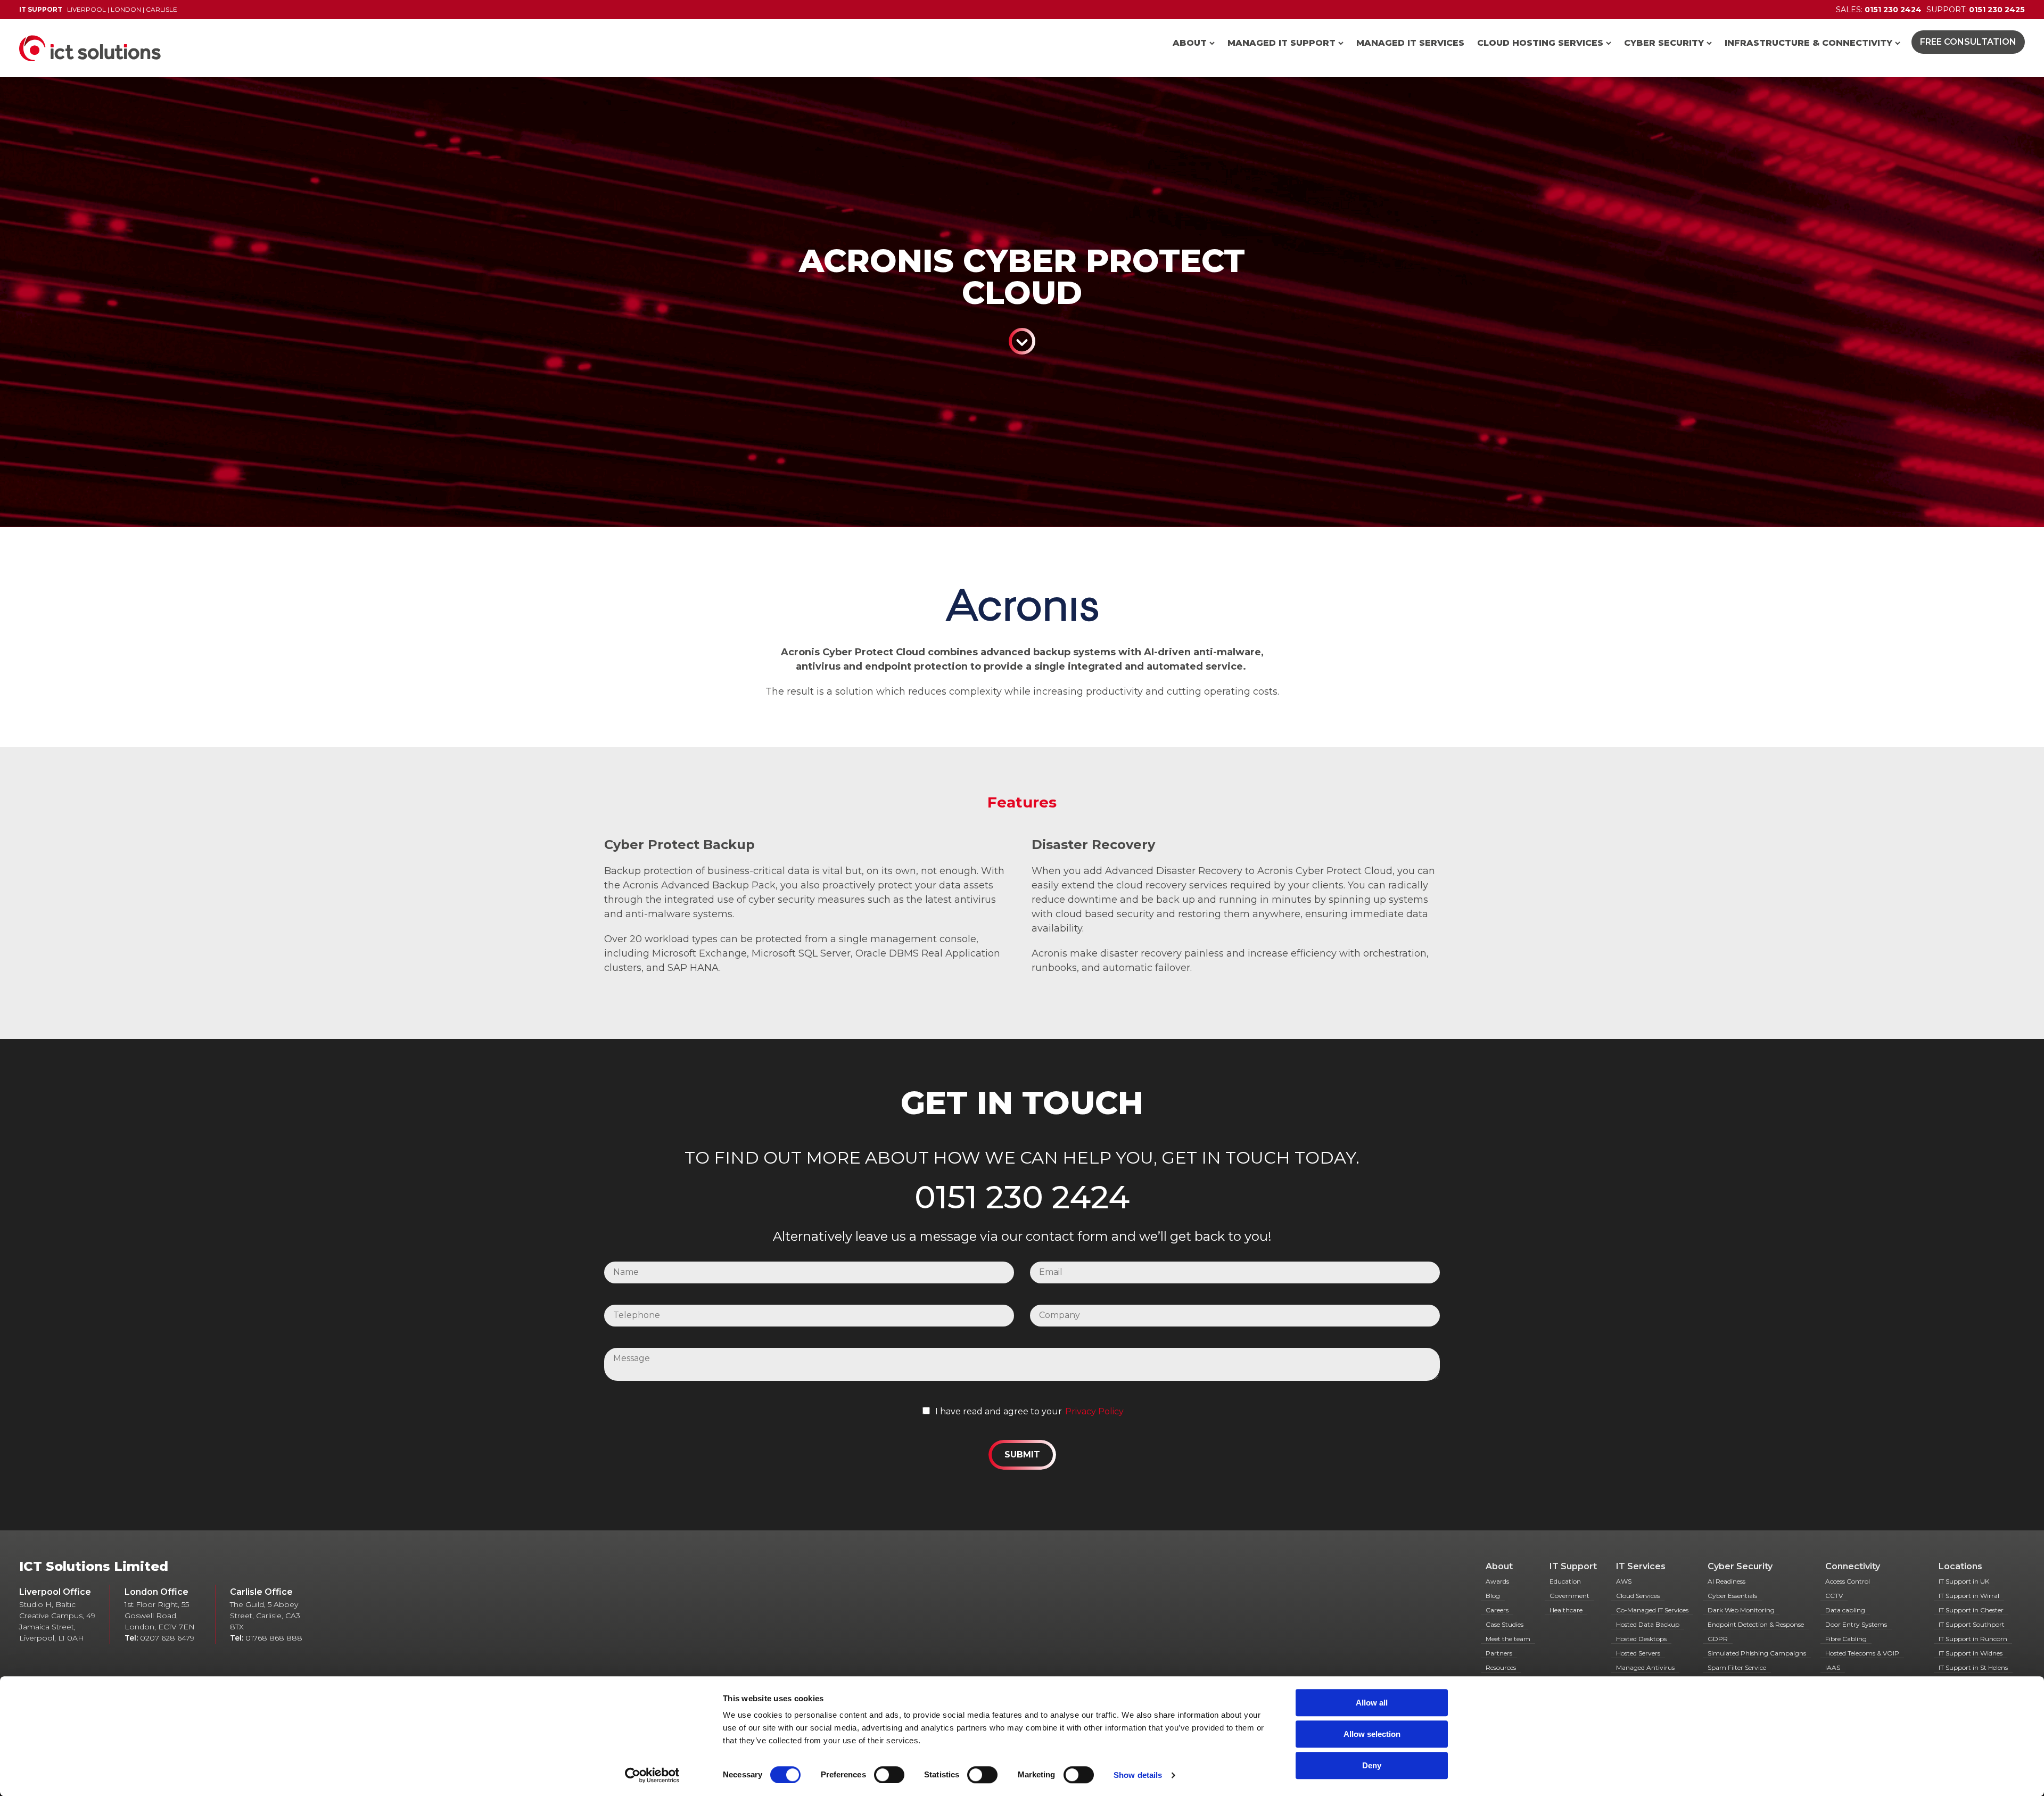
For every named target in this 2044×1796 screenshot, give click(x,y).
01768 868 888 (274, 1638)
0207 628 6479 (167, 1638)
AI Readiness (1726, 1581)
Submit (1022, 1455)
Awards (1497, 1581)
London (126, 9)
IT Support (1573, 1566)
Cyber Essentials (1732, 1596)
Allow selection (1372, 1734)
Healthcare (1566, 1610)
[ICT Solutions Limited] (80, 48)
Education (1565, 1581)
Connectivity (1853, 1566)
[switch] (889, 1775)
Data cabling (1845, 1610)
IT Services (1641, 1566)
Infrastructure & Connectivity (1808, 43)
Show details (1138, 1775)
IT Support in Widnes (1971, 1653)
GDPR (1718, 1639)
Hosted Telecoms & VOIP (1862, 1653)
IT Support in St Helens (1973, 1667)
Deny (1372, 1765)
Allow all (1372, 1703)
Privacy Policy (1094, 1411)
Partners (1499, 1653)
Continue (1022, 341)
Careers (1497, 1610)
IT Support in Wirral (1969, 1596)
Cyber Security (1664, 43)
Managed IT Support (1281, 43)
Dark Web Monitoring (1741, 1610)
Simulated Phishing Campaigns (1757, 1653)
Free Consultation (1968, 42)
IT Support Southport (1972, 1624)
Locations (1960, 1566)
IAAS (1833, 1667)
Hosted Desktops (1641, 1639)
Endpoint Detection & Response (1756, 1624)
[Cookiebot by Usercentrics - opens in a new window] (652, 1775)
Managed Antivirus (1645, 1667)
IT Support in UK (1964, 1581)
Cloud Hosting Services (1540, 43)
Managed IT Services (1410, 43)
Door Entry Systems (1856, 1624)
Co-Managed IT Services (1652, 1610)
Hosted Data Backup (1648, 1624)
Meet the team (1508, 1639)
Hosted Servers (1638, 1653)
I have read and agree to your (999, 1411)
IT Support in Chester (1971, 1610)
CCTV (1834, 1596)
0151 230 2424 (1022, 1197)
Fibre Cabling (1846, 1639)
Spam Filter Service (1737, 1667)
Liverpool (86, 9)
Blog (1493, 1596)
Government (1569, 1596)
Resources (1501, 1667)
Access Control (1848, 1581)
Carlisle (162, 9)
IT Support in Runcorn (1973, 1639)
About (1190, 43)
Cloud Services (1638, 1596)
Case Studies (1505, 1624)
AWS (1624, 1581)
